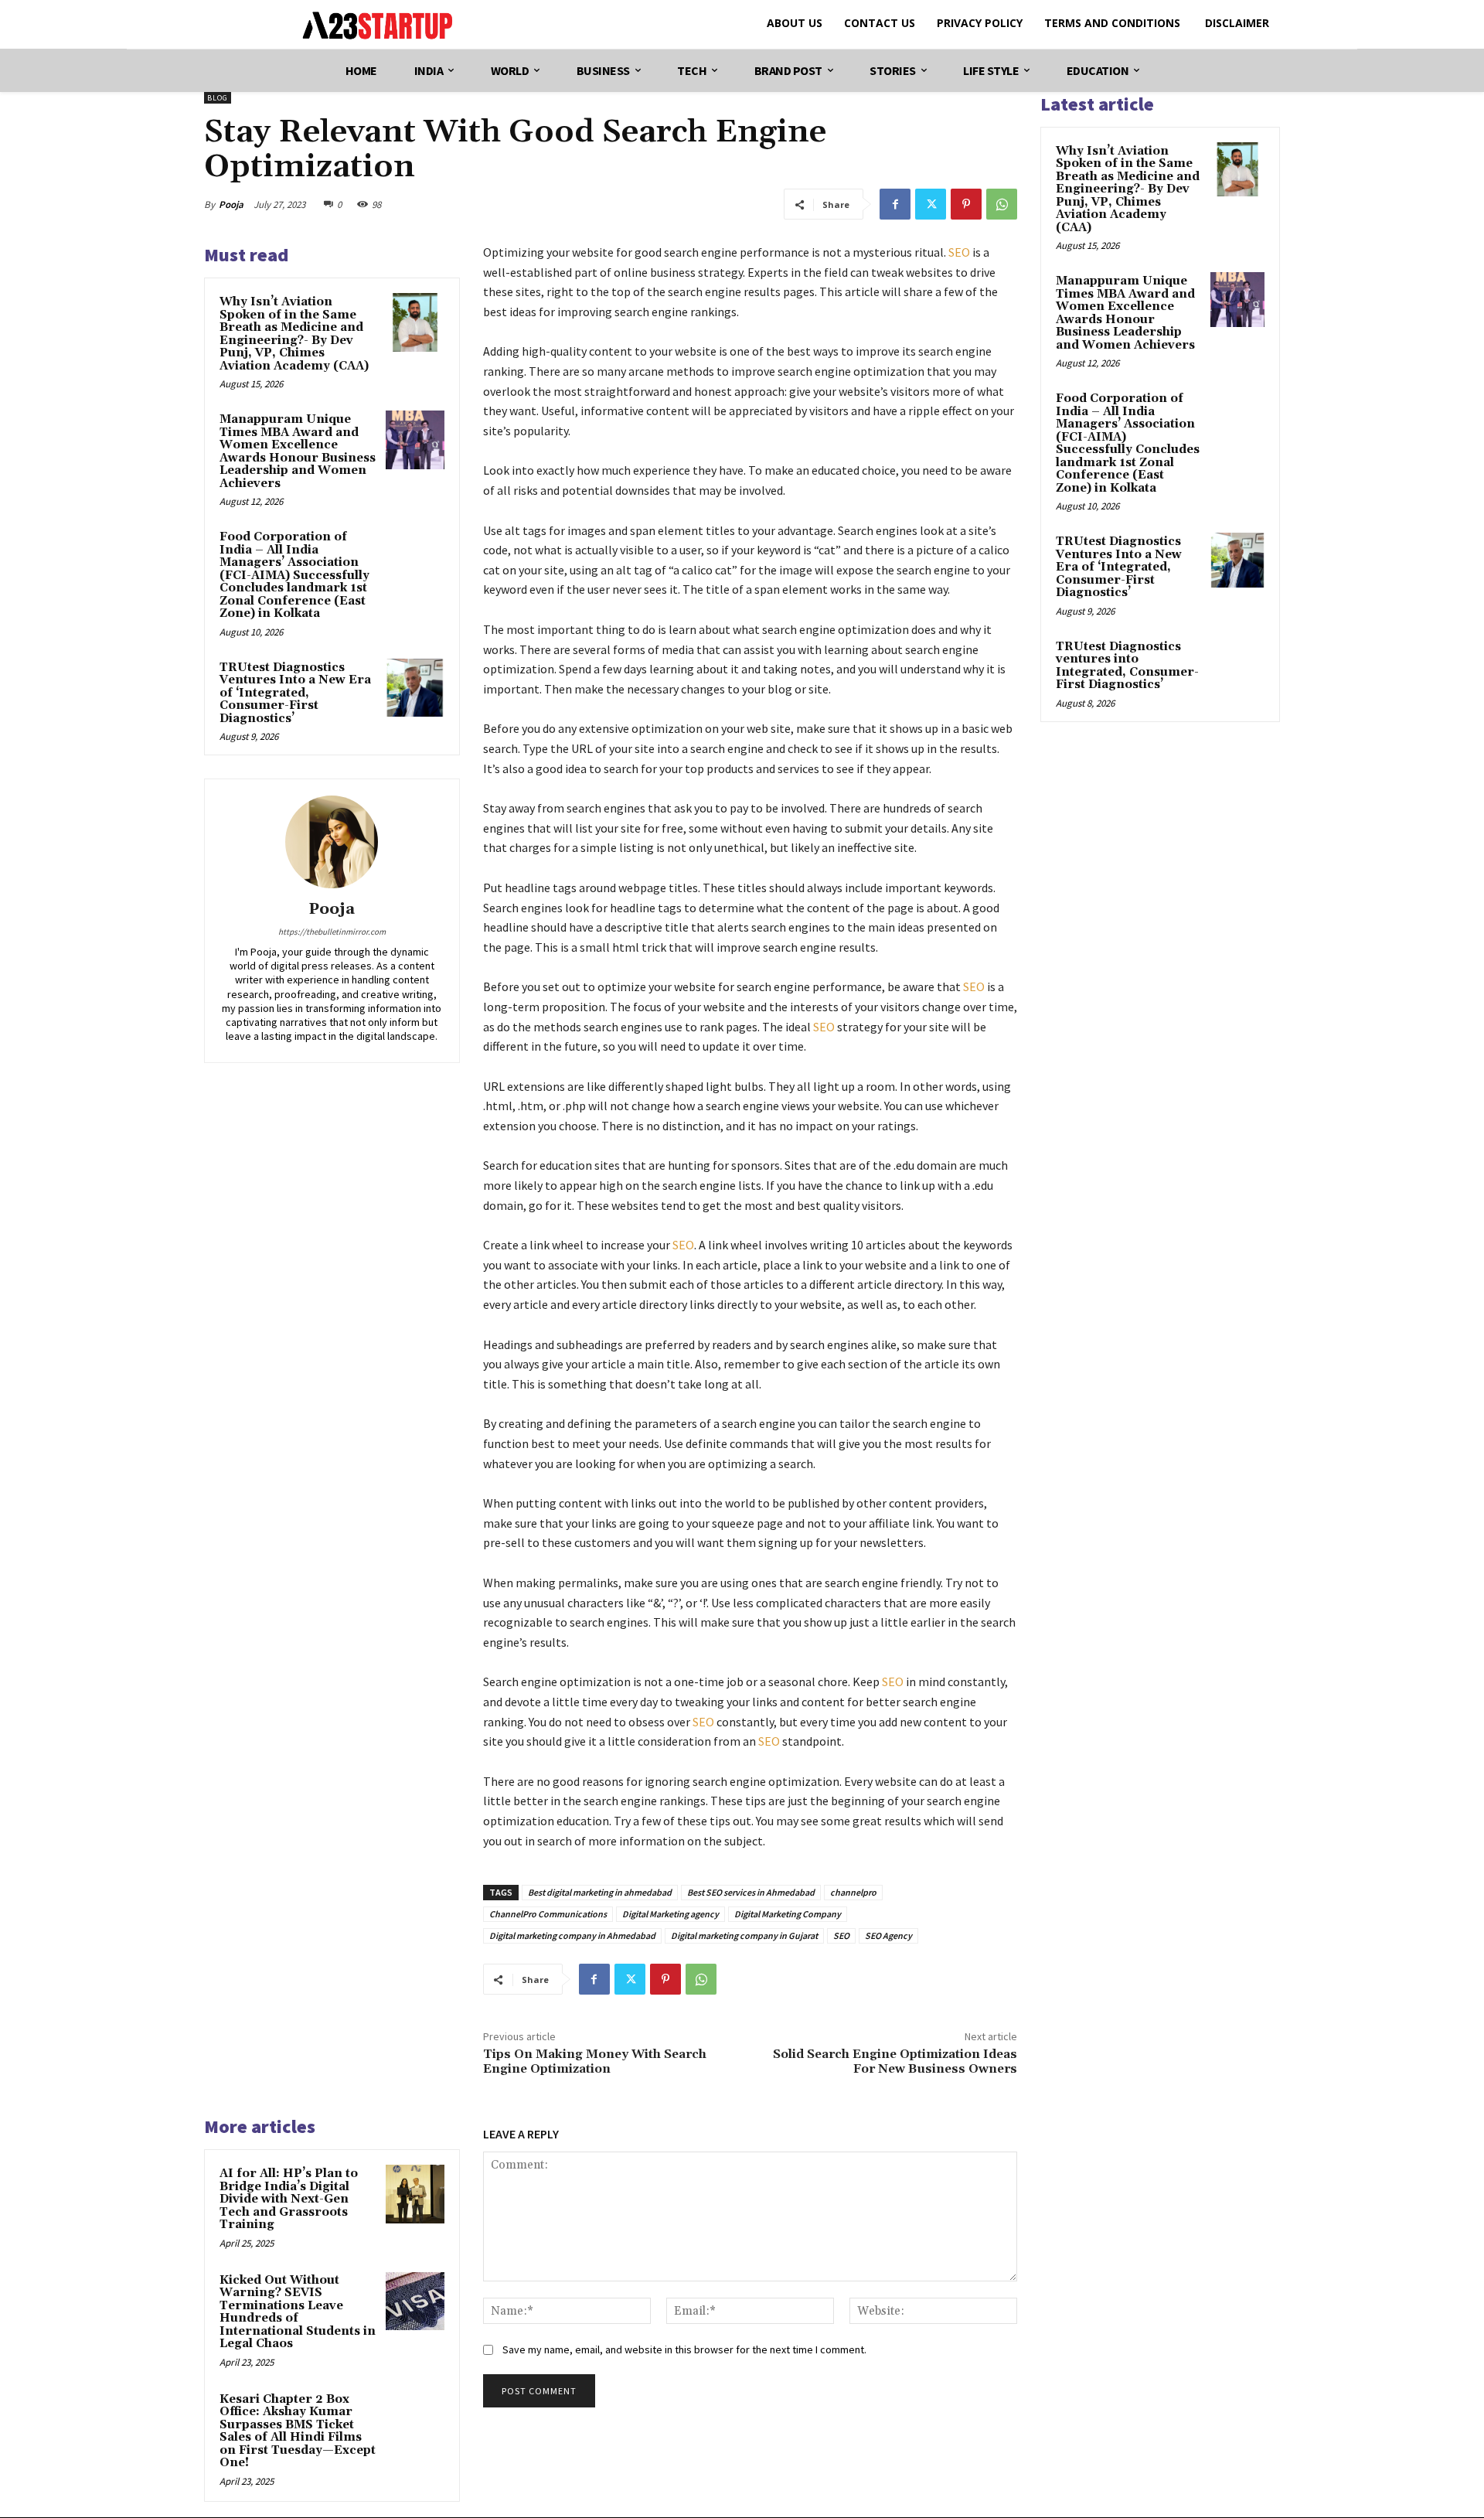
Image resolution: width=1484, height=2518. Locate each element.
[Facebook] (895, 204)
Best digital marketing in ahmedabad (600, 1892)
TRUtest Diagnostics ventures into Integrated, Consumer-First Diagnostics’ (1127, 666)
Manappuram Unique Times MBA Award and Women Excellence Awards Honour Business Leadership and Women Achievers (298, 451)
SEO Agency (888, 1935)
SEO (959, 252)
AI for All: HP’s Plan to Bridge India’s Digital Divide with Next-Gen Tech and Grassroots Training (289, 2199)
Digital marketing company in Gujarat (744, 1935)
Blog (218, 98)
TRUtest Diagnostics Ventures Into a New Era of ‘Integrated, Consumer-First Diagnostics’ (295, 693)
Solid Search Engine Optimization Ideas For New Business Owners (895, 2061)
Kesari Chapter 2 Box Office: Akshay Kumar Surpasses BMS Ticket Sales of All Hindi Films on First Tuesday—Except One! (298, 2431)
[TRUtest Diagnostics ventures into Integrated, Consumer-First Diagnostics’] (1237, 665)
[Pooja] (332, 842)
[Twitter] (931, 204)
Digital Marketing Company (788, 1914)
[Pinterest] (966, 204)
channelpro (853, 1892)
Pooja (231, 204)
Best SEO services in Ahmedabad (751, 1892)
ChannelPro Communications (548, 1914)
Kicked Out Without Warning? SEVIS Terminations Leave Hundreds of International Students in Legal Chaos (298, 2312)
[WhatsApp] (1002, 204)
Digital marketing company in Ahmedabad (572, 1935)
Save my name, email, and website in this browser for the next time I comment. (684, 2349)
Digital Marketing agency (671, 1914)
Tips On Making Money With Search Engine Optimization (595, 2061)
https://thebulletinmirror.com (332, 932)
